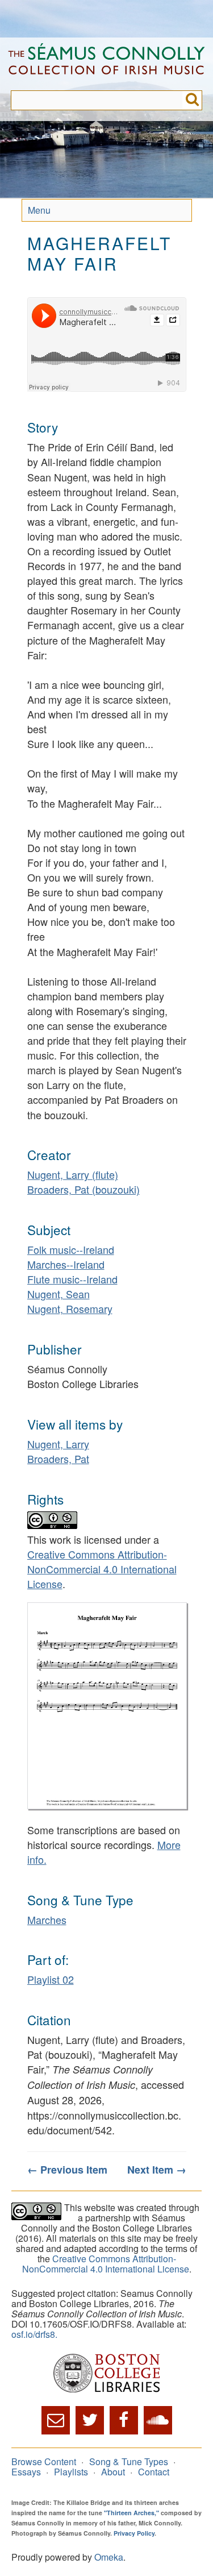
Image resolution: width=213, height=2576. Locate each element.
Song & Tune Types (129, 2461)
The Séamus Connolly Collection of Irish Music (106, 64)
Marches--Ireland (66, 1264)
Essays (26, 2472)
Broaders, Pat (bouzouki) (83, 1189)
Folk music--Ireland (71, 1249)
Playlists (71, 2472)
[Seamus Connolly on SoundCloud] (158, 2420)
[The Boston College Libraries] (106, 2374)
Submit (192, 100)
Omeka (109, 2557)
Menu (39, 210)
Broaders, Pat (58, 1459)
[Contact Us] (56, 2420)
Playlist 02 (51, 1979)
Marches (47, 1919)
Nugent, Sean (59, 1294)
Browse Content (44, 2461)
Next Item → (157, 2170)
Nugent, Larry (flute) (73, 1174)
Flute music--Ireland (72, 1279)
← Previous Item (67, 2170)
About (113, 2472)
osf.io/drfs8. (34, 2334)
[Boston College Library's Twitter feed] (90, 2420)
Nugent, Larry (58, 1444)
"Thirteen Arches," (131, 2513)
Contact (154, 2472)
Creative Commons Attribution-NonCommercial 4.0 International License (102, 1569)
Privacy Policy (134, 2533)
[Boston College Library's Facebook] (124, 2420)
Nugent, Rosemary (70, 1308)
